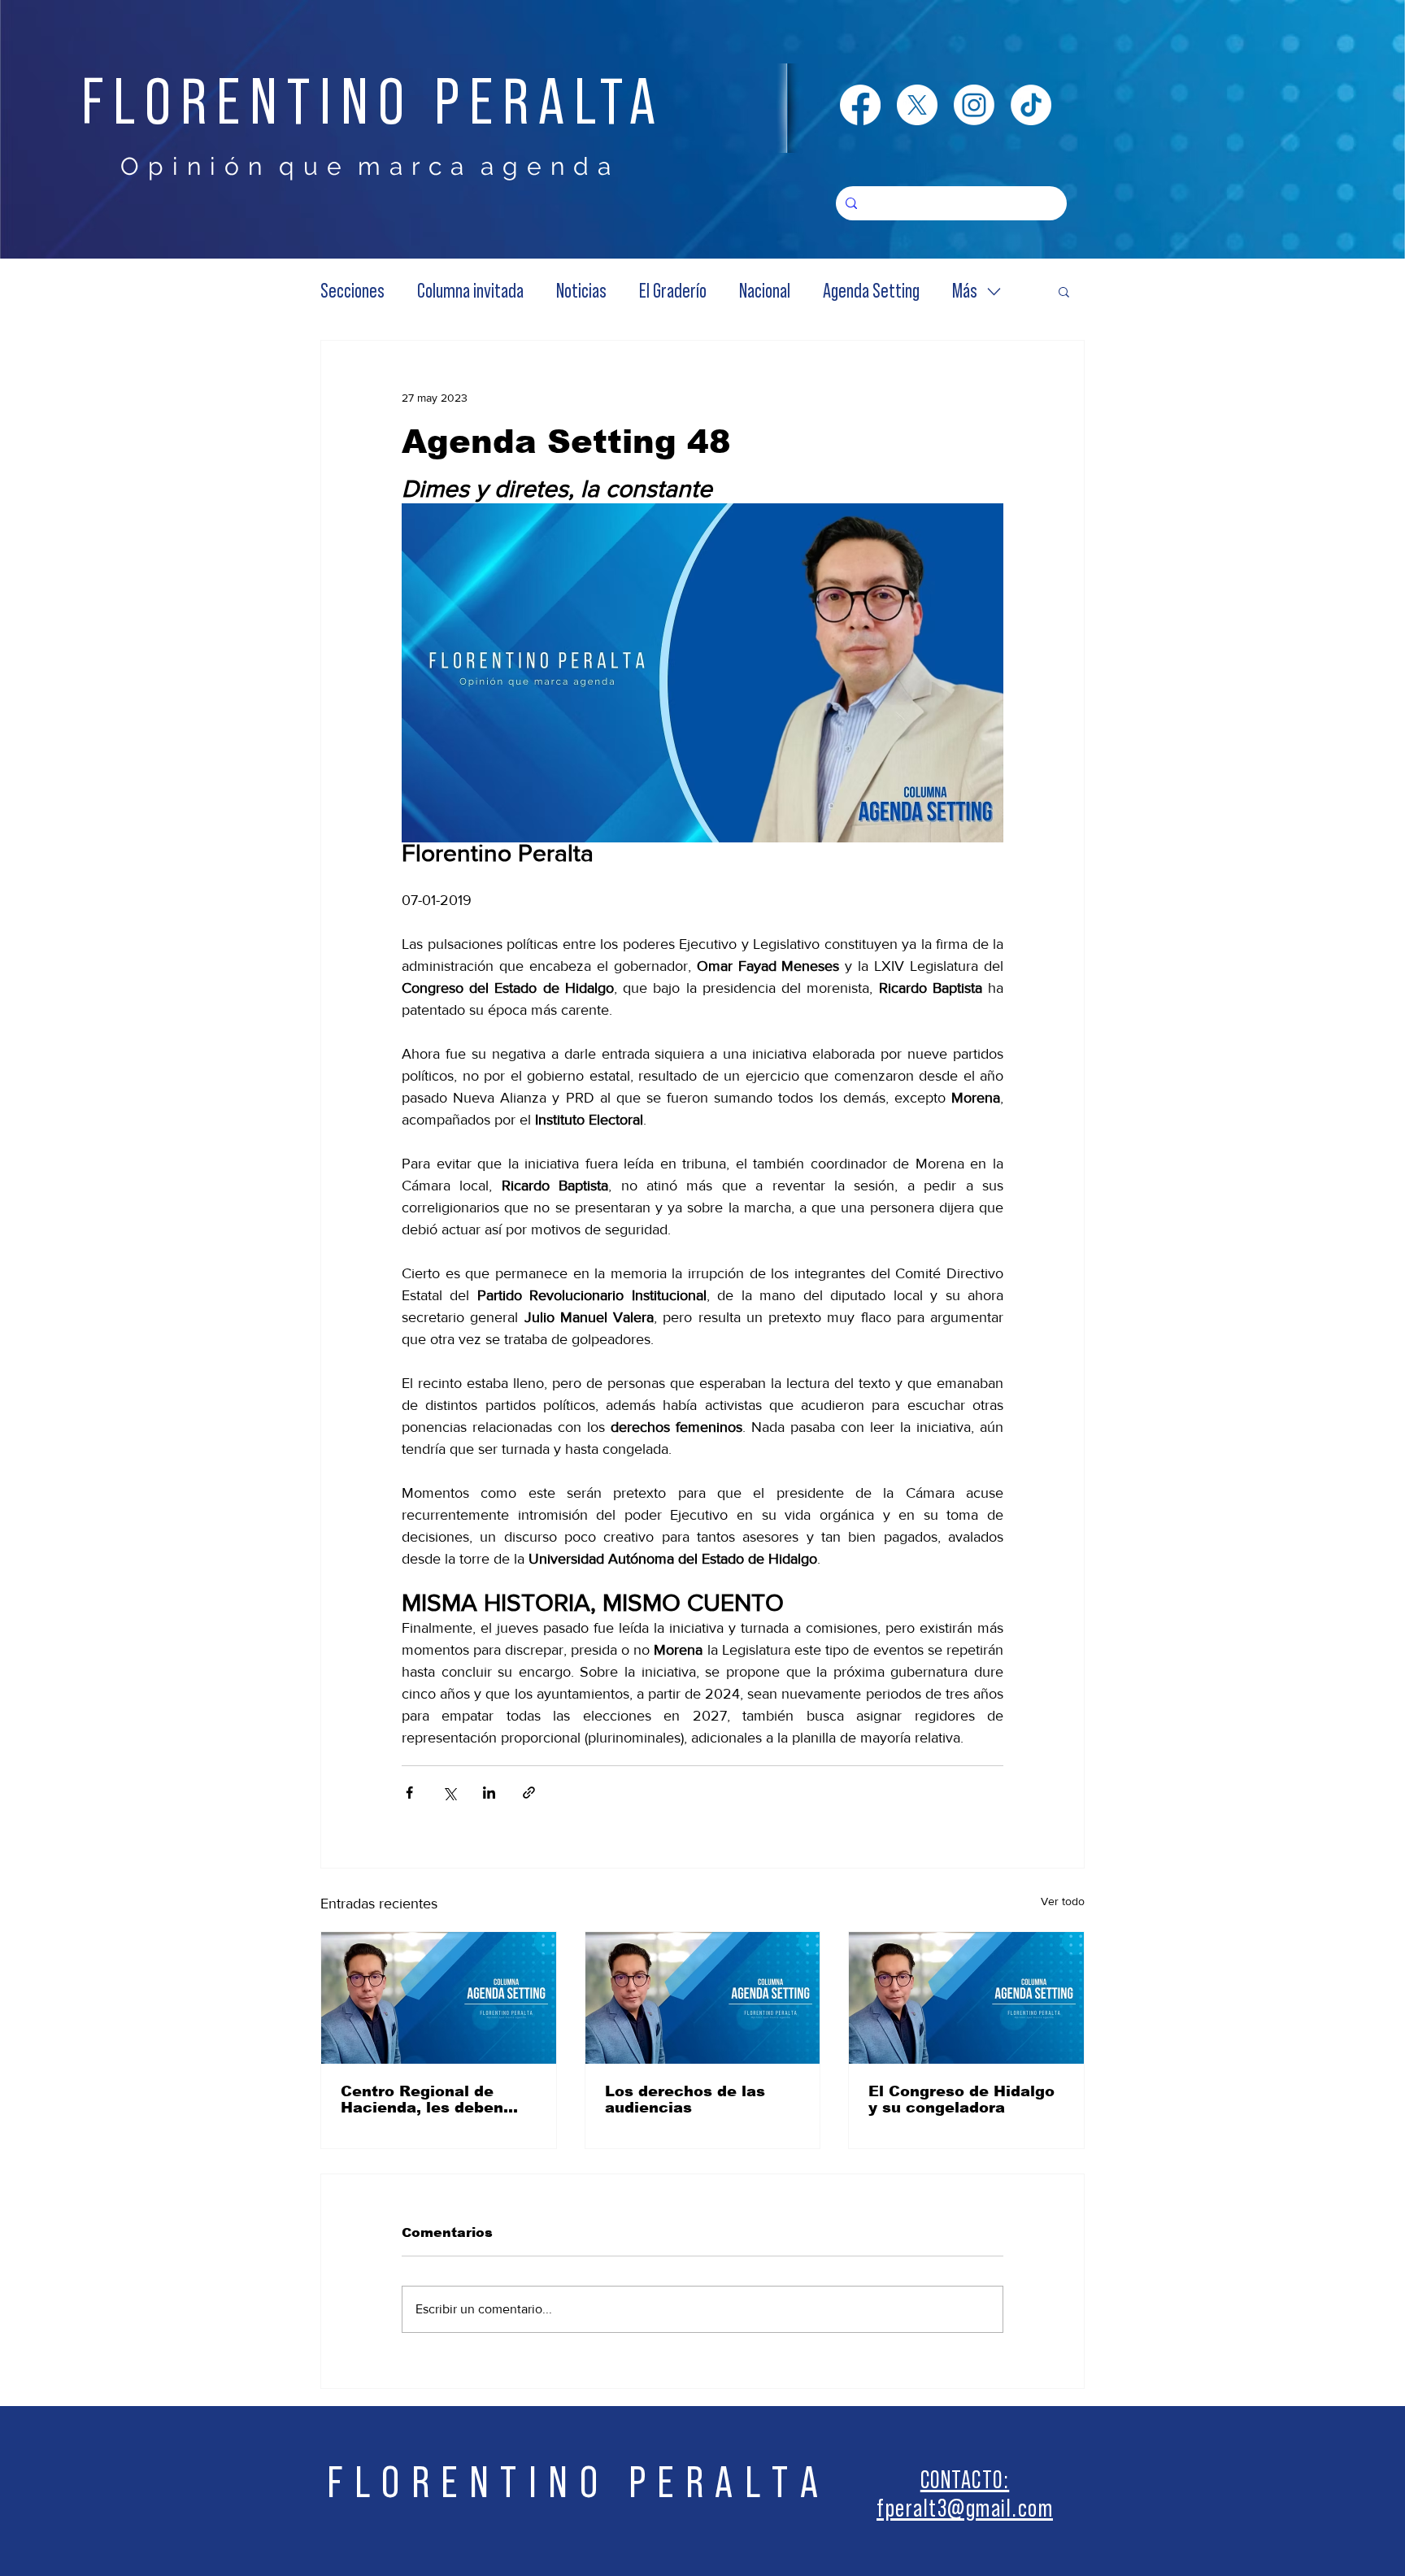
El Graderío (673, 292)
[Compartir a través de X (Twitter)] (449, 1793)
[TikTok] (1031, 105)
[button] (1064, 291)
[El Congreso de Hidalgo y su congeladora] (966, 1998)
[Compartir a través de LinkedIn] (489, 1793)
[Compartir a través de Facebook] (409, 1793)
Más (965, 292)
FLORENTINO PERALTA (373, 103)
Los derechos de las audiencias (685, 2100)
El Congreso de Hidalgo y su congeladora (961, 2100)
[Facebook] (860, 105)
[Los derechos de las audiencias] (703, 1998)
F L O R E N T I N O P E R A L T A (573, 2483)
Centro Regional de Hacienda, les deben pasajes (422, 2100)
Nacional (765, 292)
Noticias (581, 292)
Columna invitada (470, 292)
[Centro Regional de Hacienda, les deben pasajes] (439, 1998)
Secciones (352, 292)
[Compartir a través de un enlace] (529, 1793)
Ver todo (1063, 1901)
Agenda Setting (871, 292)
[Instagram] (974, 105)
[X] (917, 105)
